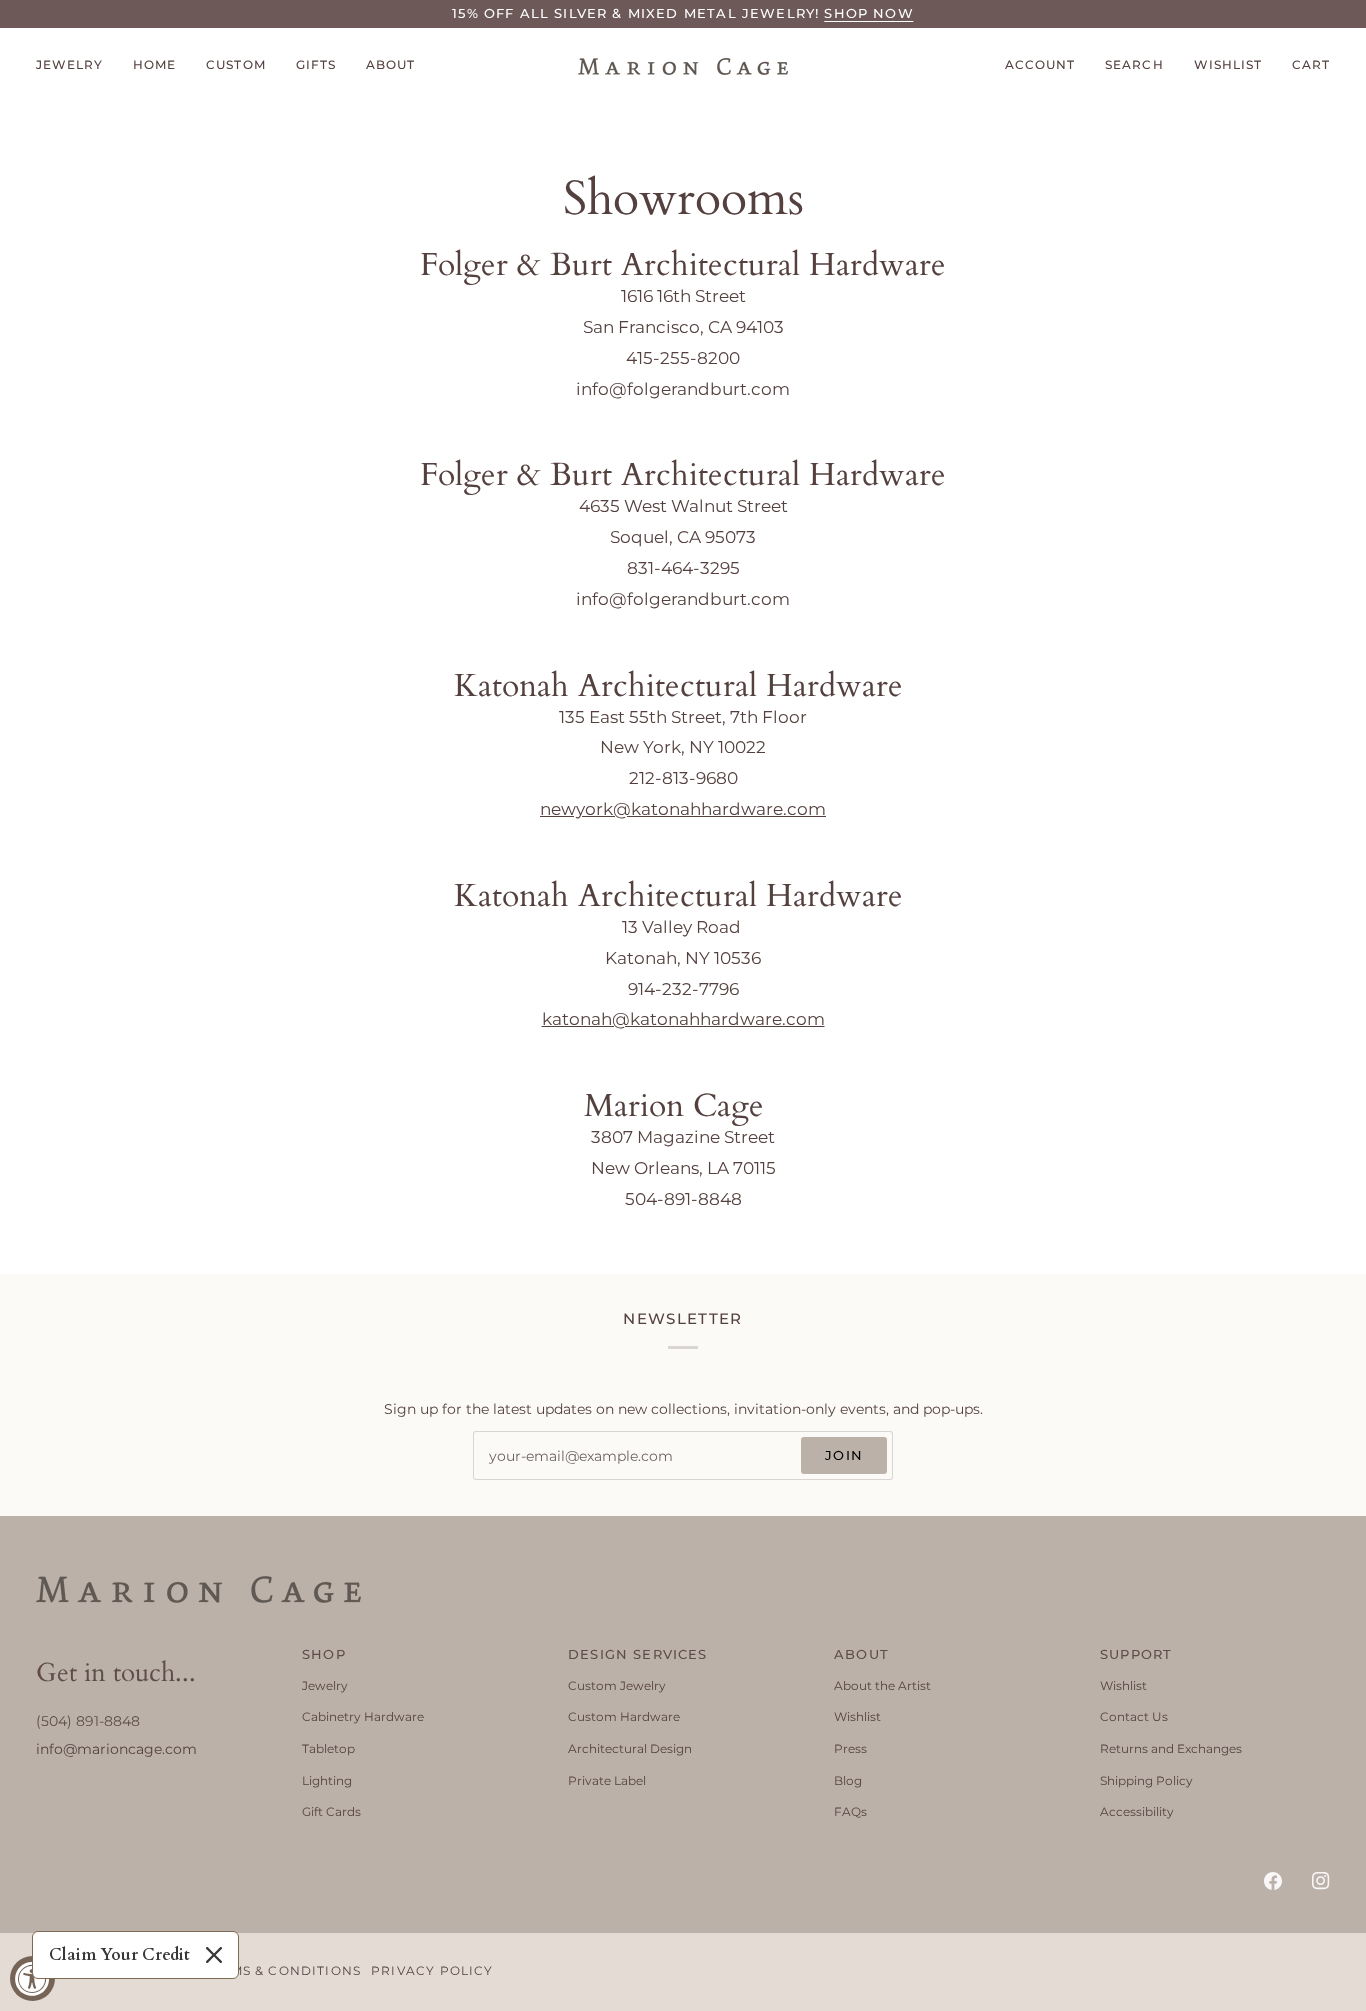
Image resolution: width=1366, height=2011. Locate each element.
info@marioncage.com (116, 1749)
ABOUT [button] (861, 1654)
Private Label (607, 1780)
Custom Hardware (624, 1716)
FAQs (850, 1811)
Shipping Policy (1146, 1780)
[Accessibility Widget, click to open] (32, 1978)
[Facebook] (1273, 1881)
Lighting (327, 1780)
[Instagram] (1321, 1881)
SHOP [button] (324, 1654)
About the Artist (882, 1685)
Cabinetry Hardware (363, 1716)
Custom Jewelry (617, 1685)
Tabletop (328, 1748)
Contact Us (1134, 1716)
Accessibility (1137, 1811)
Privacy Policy (432, 1971)
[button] (77, 66)
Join (844, 1455)
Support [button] (1136, 1654)
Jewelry (325, 1685)
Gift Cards (331, 1811)
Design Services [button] (638, 1654)
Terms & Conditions (282, 1971)
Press (850, 1748)
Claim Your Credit (119, 1955)
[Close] (214, 1955)
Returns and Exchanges (1171, 1748)
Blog (848, 1780)
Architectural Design (630, 1748)
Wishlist (857, 1716)
